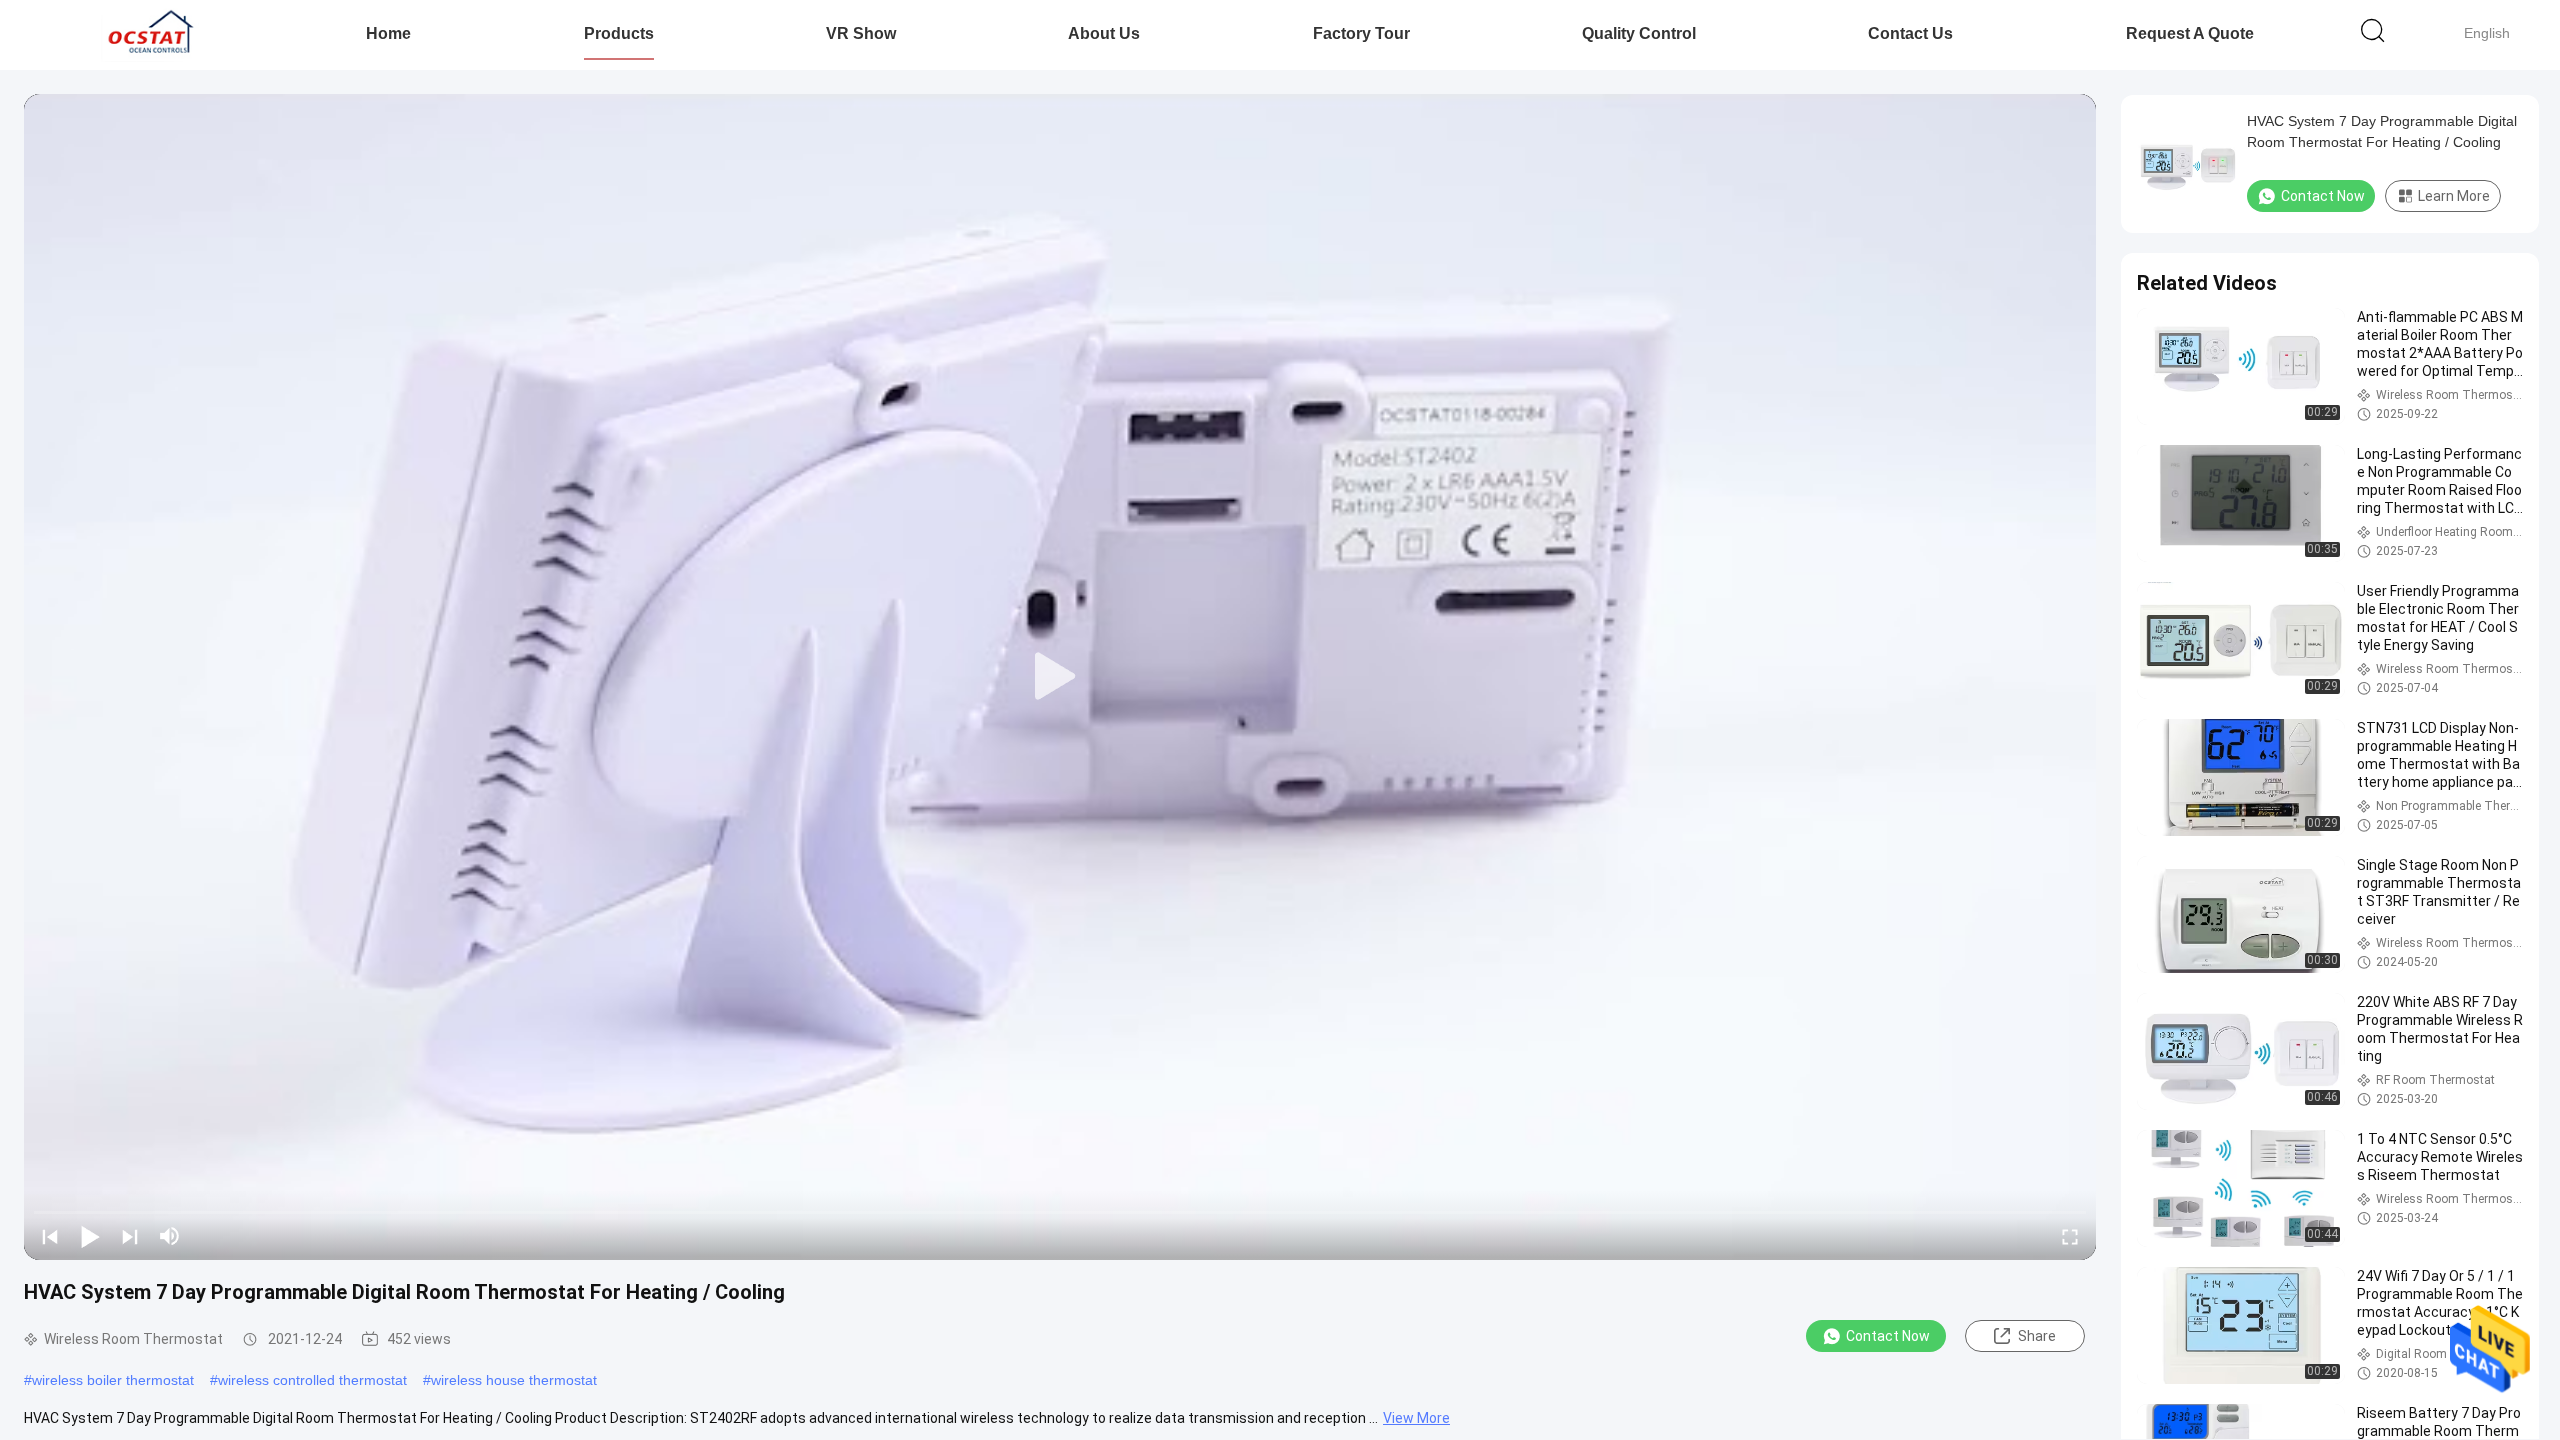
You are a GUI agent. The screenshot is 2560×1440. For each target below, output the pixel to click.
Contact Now (1888, 1336)
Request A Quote (2190, 33)
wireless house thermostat (514, 1380)
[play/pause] (90, 1236)
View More (1416, 1418)
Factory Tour (1361, 33)
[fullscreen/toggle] (2070, 1236)
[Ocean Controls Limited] (147, 35)
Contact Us (1910, 33)
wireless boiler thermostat (113, 1380)
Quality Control (1639, 33)
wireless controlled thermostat (312, 1380)
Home (388, 33)
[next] (130, 1236)
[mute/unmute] (170, 1236)
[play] (1060, 677)
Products (619, 33)
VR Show (861, 33)
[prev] (50, 1236)
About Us (1104, 33)
